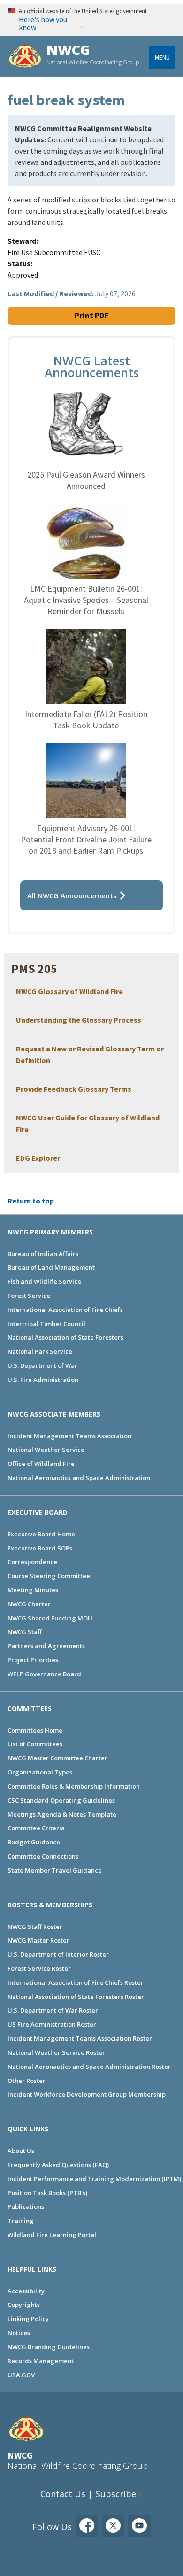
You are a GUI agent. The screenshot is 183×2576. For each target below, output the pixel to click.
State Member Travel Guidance (55, 1870)
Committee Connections (43, 1856)
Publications (26, 2206)
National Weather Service (46, 1450)
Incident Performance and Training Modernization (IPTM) (94, 2179)
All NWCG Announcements (72, 895)
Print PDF (91, 316)
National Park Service (40, 1351)
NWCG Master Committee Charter (57, 1758)
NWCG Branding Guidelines (49, 2347)
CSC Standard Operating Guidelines (61, 1800)
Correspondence (32, 1562)
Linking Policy (28, 2319)
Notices (19, 2333)
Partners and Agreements (46, 1646)
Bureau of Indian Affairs (43, 1254)
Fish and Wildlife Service (44, 1281)
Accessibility (26, 2291)
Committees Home (35, 1730)
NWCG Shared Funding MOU (50, 1618)
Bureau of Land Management (51, 1267)
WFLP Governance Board (44, 1674)
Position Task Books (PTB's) (47, 2193)
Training (21, 2221)
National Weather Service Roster (56, 2052)
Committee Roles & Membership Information (74, 1786)
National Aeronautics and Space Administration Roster (89, 2067)
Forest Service (29, 1296)
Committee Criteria (36, 1828)
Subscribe (116, 2494)
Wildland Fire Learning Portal (52, 2235)
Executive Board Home (41, 1534)
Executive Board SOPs (40, 1548)
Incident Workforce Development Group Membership (87, 2094)
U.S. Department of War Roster (53, 2010)
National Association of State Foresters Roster (76, 1997)
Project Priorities (33, 1660)
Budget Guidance (34, 1842)
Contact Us (63, 2494)
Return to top (31, 1201)
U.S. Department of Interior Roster (58, 1954)
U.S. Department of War (42, 1365)
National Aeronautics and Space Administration (79, 1478)
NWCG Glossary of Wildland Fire (69, 991)
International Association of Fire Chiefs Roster (76, 1982)
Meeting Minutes (33, 1590)
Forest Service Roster (39, 1968)
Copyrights (24, 2305)
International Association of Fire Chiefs (65, 1310)
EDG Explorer (38, 1158)
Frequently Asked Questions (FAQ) (58, 2165)
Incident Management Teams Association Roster (80, 2038)
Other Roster (27, 2081)
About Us (21, 2151)
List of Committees (35, 1744)
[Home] (25, 57)
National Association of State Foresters (65, 1337)
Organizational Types (40, 1772)
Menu (162, 57)
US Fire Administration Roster (52, 2024)
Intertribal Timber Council (46, 1324)
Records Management (41, 2361)
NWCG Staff (25, 1632)
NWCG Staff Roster (35, 1927)
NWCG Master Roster (38, 1940)
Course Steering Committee (49, 1576)
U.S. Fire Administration (43, 1380)
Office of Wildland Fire (41, 1464)
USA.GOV (21, 2375)
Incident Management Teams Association (69, 1436)
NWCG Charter (29, 1604)
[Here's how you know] (91, 19)
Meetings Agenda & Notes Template (62, 1814)
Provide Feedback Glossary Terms (74, 1089)
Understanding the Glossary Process (79, 1020)
